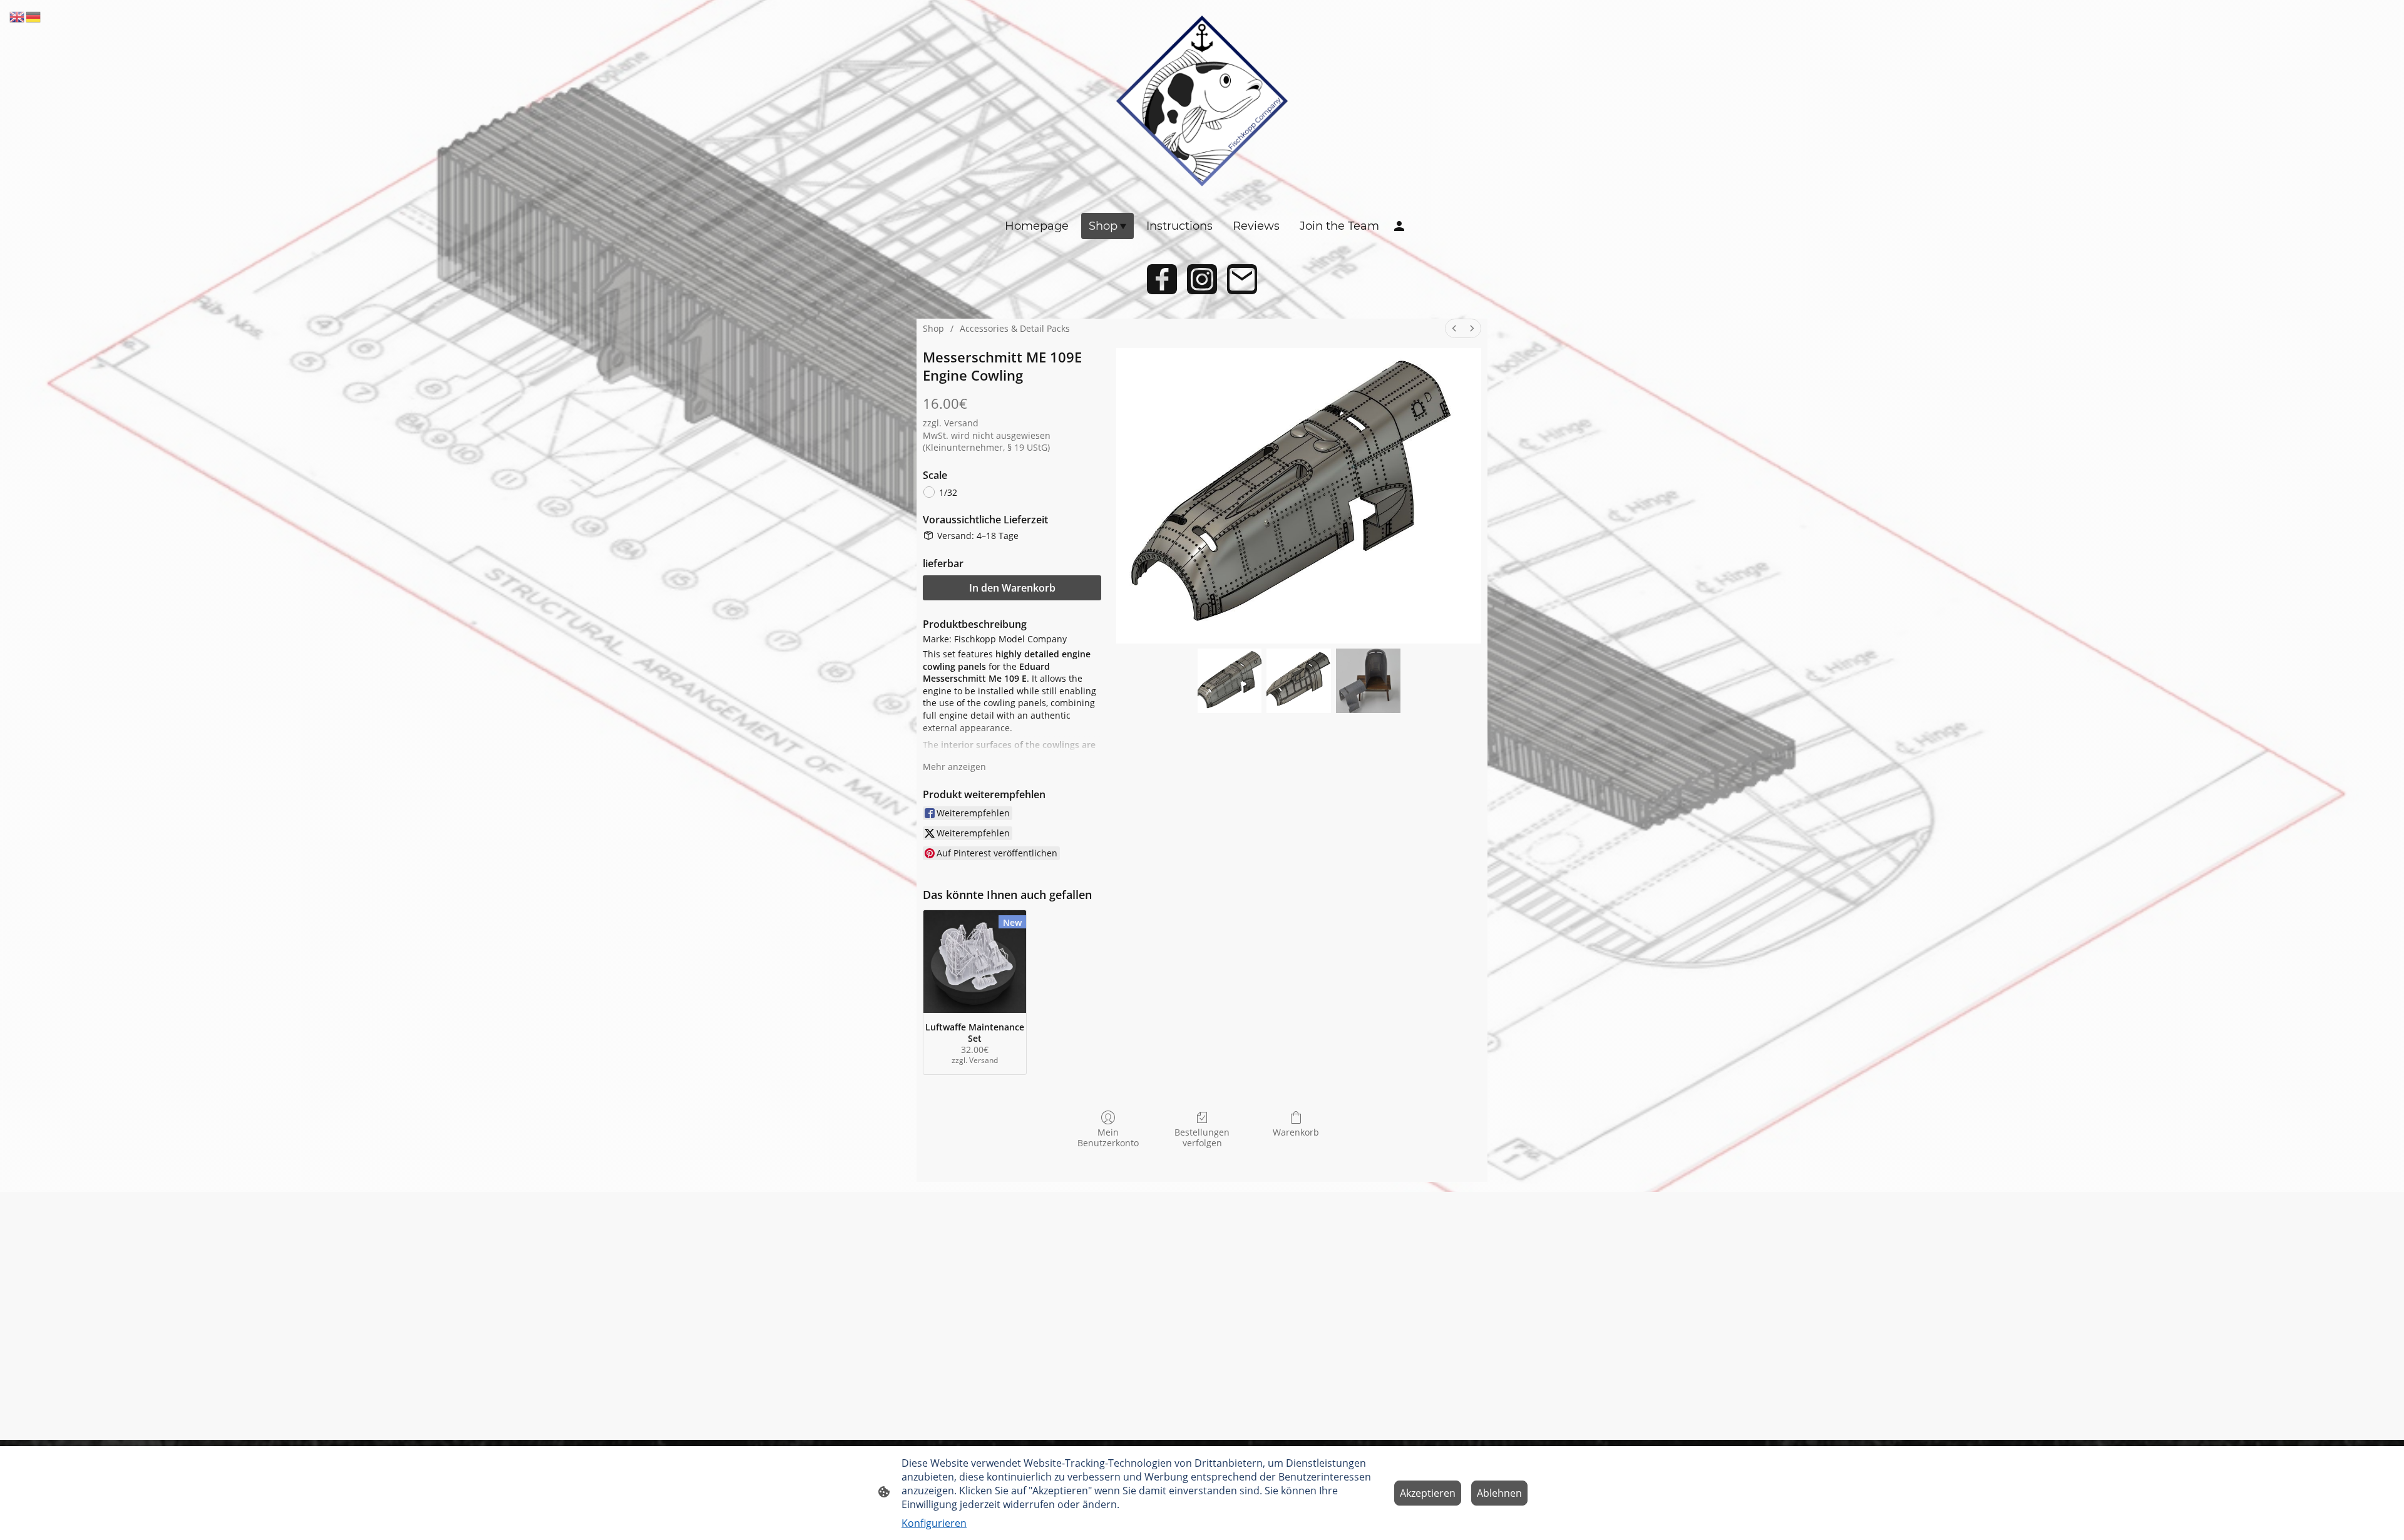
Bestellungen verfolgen (1202, 1137)
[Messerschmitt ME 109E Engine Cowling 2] (1368, 681)
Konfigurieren (934, 1523)
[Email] (1242, 279)
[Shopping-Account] (1399, 226)
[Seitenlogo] (1202, 101)
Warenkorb (1296, 1132)
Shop (933, 328)
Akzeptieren (1428, 1493)
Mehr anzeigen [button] (954, 767)
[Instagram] (1202, 279)
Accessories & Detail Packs (1015, 328)
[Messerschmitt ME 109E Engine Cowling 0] (1230, 681)
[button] (18, 16)
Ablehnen (1499, 1493)
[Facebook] (1162, 279)
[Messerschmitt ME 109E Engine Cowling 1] (1299, 681)
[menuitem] (1454, 328)
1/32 (948, 492)
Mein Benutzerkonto (1108, 1137)
